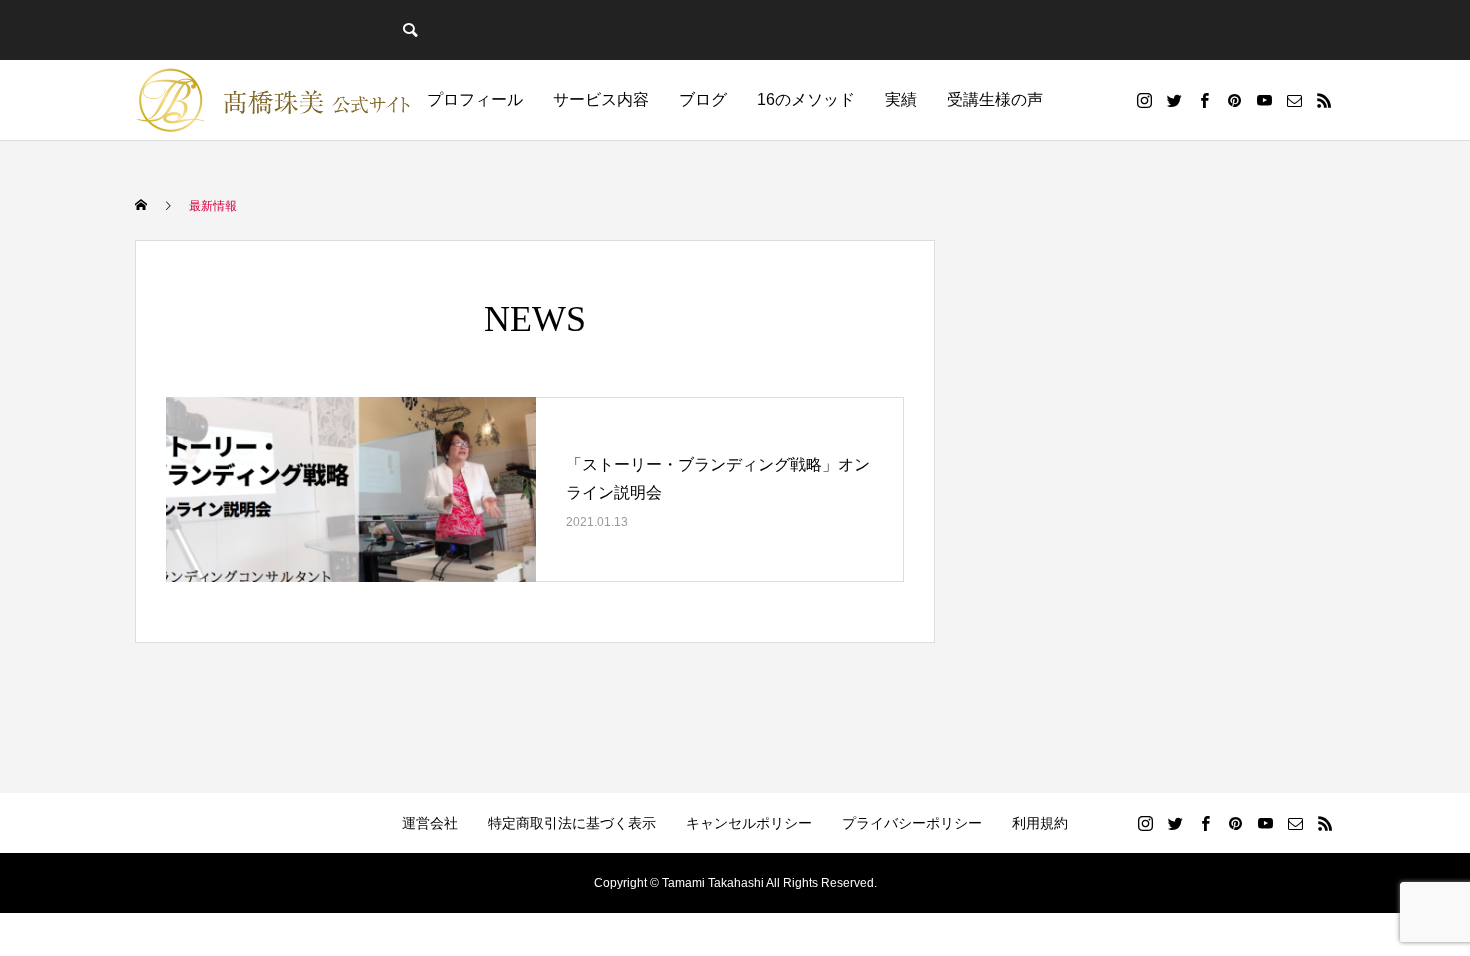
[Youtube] (1264, 100)
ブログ (703, 99)
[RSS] (1324, 100)
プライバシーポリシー (912, 823)
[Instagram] (1144, 100)
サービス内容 (601, 99)
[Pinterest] (1234, 100)
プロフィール (475, 99)
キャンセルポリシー (749, 823)
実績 (901, 99)
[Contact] (1294, 100)
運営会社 (430, 823)
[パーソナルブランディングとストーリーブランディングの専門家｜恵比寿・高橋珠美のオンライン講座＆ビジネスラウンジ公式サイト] (275, 100)
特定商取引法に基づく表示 (572, 823)
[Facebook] (1204, 100)
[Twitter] (1174, 100)
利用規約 (1040, 823)
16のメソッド (806, 99)
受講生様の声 (995, 99)
